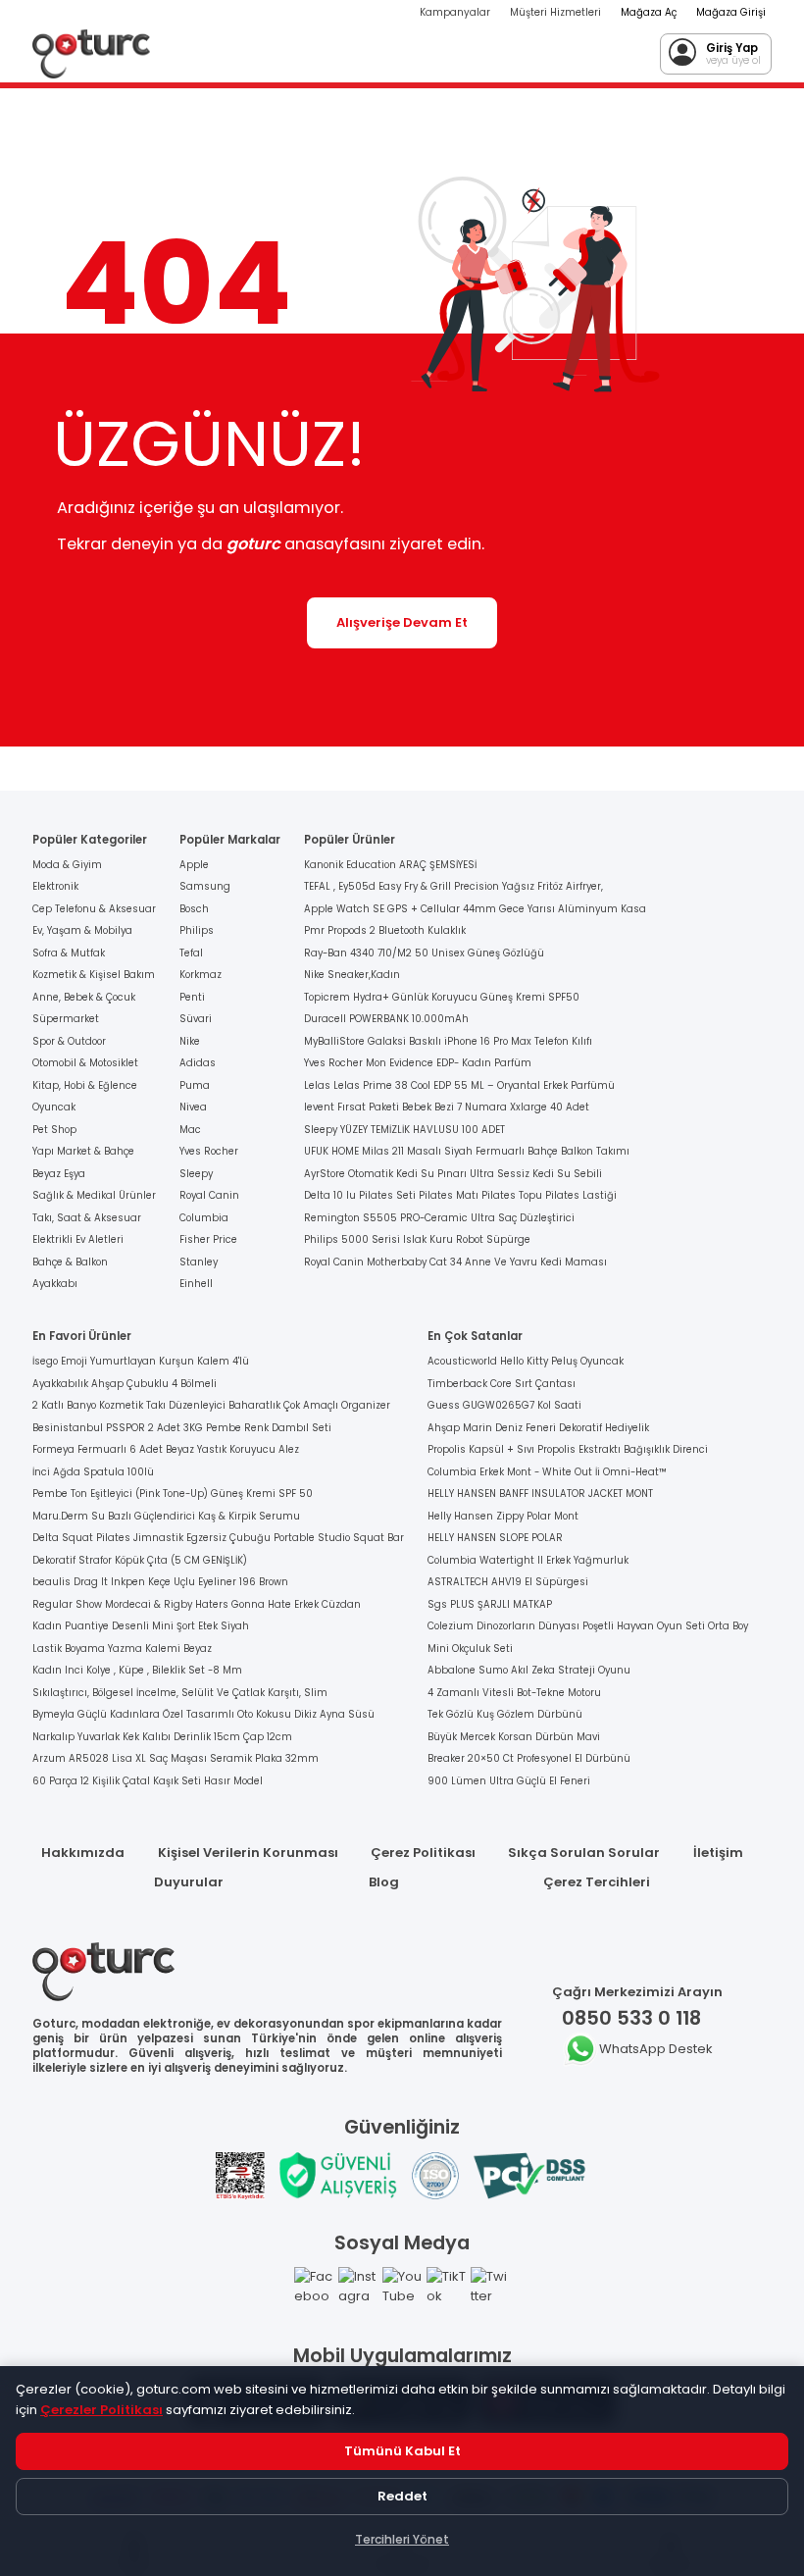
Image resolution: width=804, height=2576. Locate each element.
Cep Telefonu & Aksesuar (94, 909)
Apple (194, 865)
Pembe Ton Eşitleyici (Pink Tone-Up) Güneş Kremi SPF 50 (173, 1494)
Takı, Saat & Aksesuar (87, 1218)
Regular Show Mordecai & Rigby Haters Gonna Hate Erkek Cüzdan (197, 1604)
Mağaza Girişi (731, 12)
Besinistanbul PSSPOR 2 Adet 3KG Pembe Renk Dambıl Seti (182, 1428)
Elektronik (55, 886)
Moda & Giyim (67, 865)
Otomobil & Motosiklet (85, 1063)
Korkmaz (201, 975)
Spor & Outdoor (69, 1041)
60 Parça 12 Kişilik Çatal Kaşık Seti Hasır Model (148, 1781)
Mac (190, 1130)
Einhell (196, 1284)
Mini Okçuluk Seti (470, 1649)
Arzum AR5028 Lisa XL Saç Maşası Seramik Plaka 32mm (176, 1758)
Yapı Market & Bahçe (83, 1151)
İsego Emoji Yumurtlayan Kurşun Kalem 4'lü (141, 1361)
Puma (195, 1085)
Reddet (402, 2496)
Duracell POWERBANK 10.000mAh (386, 1019)
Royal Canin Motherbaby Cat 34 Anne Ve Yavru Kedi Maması (455, 1262)
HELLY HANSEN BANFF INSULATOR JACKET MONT (540, 1494)
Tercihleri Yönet (402, 2539)
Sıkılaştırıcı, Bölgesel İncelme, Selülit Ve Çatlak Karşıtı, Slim (180, 1693)
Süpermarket (66, 1019)
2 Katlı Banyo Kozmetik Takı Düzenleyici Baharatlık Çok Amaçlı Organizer (211, 1405)
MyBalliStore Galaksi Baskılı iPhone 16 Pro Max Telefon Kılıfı (448, 1041)
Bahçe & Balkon (70, 1262)
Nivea (193, 1107)
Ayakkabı (55, 1284)
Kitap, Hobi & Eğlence (85, 1085)
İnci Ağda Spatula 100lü (93, 1472)
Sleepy (196, 1174)
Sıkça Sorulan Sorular (584, 1853)
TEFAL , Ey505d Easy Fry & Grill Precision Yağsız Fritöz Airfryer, (453, 886)
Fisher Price (208, 1239)
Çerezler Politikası (101, 2410)
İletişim (718, 1853)
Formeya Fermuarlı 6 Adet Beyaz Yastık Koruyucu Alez (166, 1449)
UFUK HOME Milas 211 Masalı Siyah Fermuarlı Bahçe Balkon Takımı (467, 1151)
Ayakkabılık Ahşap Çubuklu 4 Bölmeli (125, 1384)
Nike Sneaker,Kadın (352, 975)
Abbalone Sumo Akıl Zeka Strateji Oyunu (529, 1670)
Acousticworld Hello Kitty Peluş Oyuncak (526, 1361)
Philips (197, 930)
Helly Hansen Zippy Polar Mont (503, 1516)
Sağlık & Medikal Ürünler (94, 1195)
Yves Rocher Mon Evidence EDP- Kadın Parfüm (418, 1063)
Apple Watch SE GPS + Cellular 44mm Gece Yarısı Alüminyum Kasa (475, 909)
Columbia (204, 1218)
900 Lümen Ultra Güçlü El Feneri (509, 1781)
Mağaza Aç (649, 12)
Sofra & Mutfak (69, 953)
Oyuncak (54, 1107)
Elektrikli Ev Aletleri (78, 1239)
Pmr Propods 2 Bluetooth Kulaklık (385, 930)
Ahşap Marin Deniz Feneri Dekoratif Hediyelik (538, 1428)
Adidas (198, 1063)
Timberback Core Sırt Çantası (502, 1384)
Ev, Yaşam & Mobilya (82, 930)
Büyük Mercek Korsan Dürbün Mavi (514, 1737)
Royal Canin (209, 1195)
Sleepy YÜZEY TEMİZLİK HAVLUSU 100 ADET (404, 1130)
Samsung (205, 886)
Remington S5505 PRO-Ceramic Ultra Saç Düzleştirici (439, 1218)
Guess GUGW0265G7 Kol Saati (504, 1405)
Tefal (191, 953)
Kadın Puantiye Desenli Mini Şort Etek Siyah (141, 1626)
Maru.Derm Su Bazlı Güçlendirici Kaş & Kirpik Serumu (166, 1516)
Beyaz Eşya (59, 1174)
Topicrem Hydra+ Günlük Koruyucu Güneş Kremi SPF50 (442, 997)
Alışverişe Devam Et (402, 622)
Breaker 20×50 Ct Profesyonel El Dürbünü (529, 1758)
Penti (192, 997)
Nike (190, 1041)
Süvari (196, 1019)
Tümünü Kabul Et (402, 2451)
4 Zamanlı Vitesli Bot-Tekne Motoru (514, 1693)
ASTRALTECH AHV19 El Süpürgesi (508, 1582)
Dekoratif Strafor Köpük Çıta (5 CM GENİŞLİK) (140, 1560)
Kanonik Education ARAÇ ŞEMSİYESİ (390, 865)
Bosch (194, 909)
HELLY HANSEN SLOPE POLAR (495, 1538)
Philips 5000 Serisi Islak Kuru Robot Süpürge (417, 1239)
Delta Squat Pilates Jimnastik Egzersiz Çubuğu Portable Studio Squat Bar (218, 1538)
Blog (384, 1882)
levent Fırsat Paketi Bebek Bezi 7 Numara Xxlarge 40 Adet (447, 1107)
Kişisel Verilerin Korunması (248, 1853)
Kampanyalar (455, 12)
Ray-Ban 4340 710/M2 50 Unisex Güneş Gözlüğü (424, 953)
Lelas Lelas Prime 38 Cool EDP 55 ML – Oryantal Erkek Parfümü (459, 1085)
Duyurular (189, 1882)
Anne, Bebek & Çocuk (84, 997)
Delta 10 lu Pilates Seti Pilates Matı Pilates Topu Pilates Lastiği (460, 1195)
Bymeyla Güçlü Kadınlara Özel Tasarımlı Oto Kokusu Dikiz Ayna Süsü (203, 1714)
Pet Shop (54, 1130)
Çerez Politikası (423, 1853)
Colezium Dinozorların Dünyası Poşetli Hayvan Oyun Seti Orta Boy (588, 1626)
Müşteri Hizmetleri (555, 12)
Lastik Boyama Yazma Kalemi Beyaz (122, 1649)
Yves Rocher (209, 1151)
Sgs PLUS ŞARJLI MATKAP (490, 1604)
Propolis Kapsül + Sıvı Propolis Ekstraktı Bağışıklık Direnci (568, 1449)
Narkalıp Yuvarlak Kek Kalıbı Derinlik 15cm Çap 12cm (162, 1737)
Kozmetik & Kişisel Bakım (94, 975)
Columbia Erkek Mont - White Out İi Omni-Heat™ (547, 1472)
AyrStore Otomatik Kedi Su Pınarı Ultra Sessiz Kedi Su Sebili (453, 1174)
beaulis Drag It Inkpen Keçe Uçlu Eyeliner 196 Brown (160, 1582)
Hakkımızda (83, 1853)
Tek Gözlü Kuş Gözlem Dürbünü (505, 1714)
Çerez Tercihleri (597, 1882)
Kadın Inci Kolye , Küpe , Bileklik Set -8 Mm (137, 1670)
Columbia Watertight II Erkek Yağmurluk (528, 1560)
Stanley (199, 1262)
